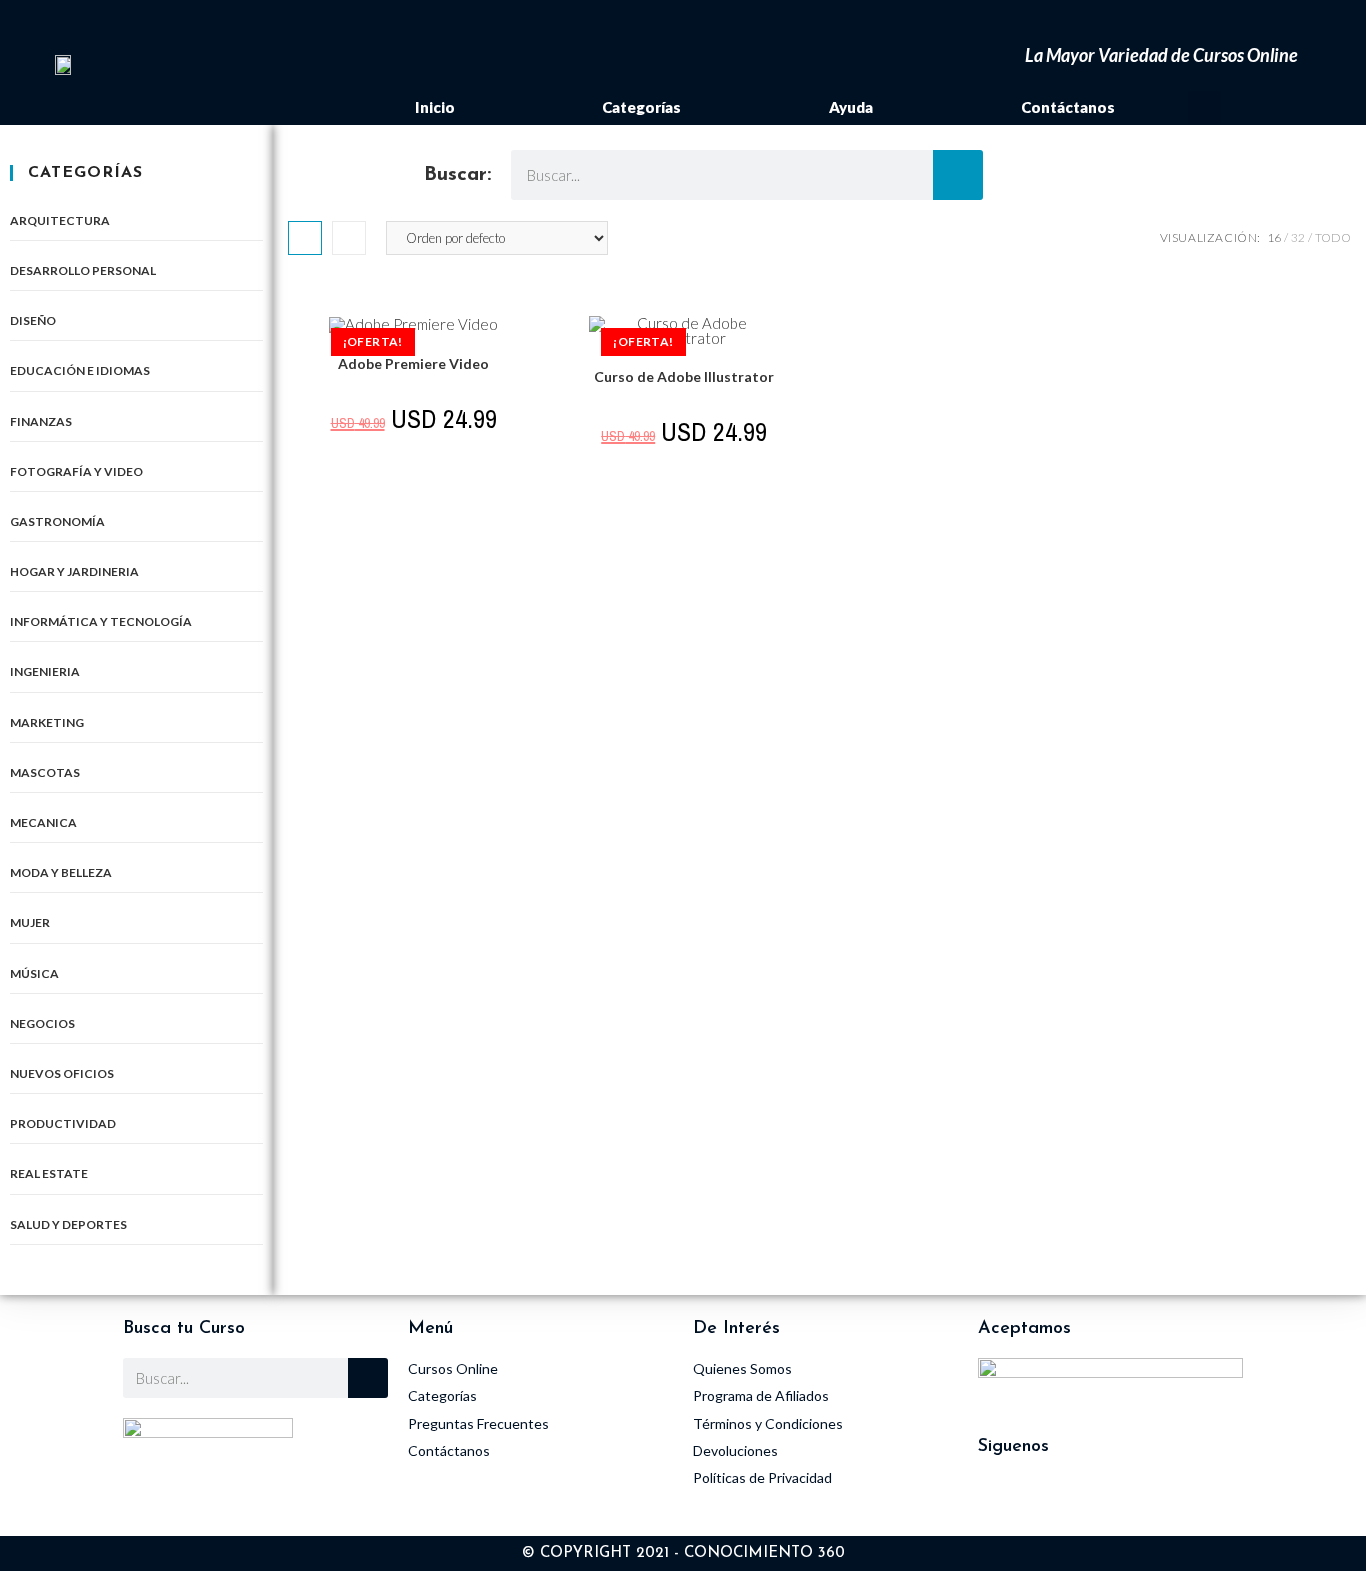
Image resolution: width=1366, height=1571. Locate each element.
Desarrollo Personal (83, 270)
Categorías (641, 107)
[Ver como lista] (349, 238)
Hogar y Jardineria (74, 571)
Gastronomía (57, 521)
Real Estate (49, 1173)
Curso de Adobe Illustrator (684, 376)
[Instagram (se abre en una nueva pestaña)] (1242, 24)
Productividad (63, 1123)
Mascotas (45, 772)
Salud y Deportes (68, 1224)
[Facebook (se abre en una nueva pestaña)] (1211, 24)
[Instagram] (1003, 1501)
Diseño (33, 320)
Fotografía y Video (76, 471)
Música (34, 973)
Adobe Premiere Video (413, 363)
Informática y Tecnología (101, 621)
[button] (1204, 107)
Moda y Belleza (61, 872)
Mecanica (43, 822)
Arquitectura (60, 220)
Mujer (30, 922)
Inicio (435, 107)
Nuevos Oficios (62, 1073)
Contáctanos (1068, 107)
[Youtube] (1113, 1501)
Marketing (47, 722)
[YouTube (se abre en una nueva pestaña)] (1270, 24)
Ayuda (851, 107)
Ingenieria (45, 671)
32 (1298, 237)
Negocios (42, 1023)
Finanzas (41, 421)
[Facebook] (1058, 1501)
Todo (1333, 237)
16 (1274, 237)
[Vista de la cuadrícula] (305, 238)
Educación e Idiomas (80, 370)
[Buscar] (958, 175)
